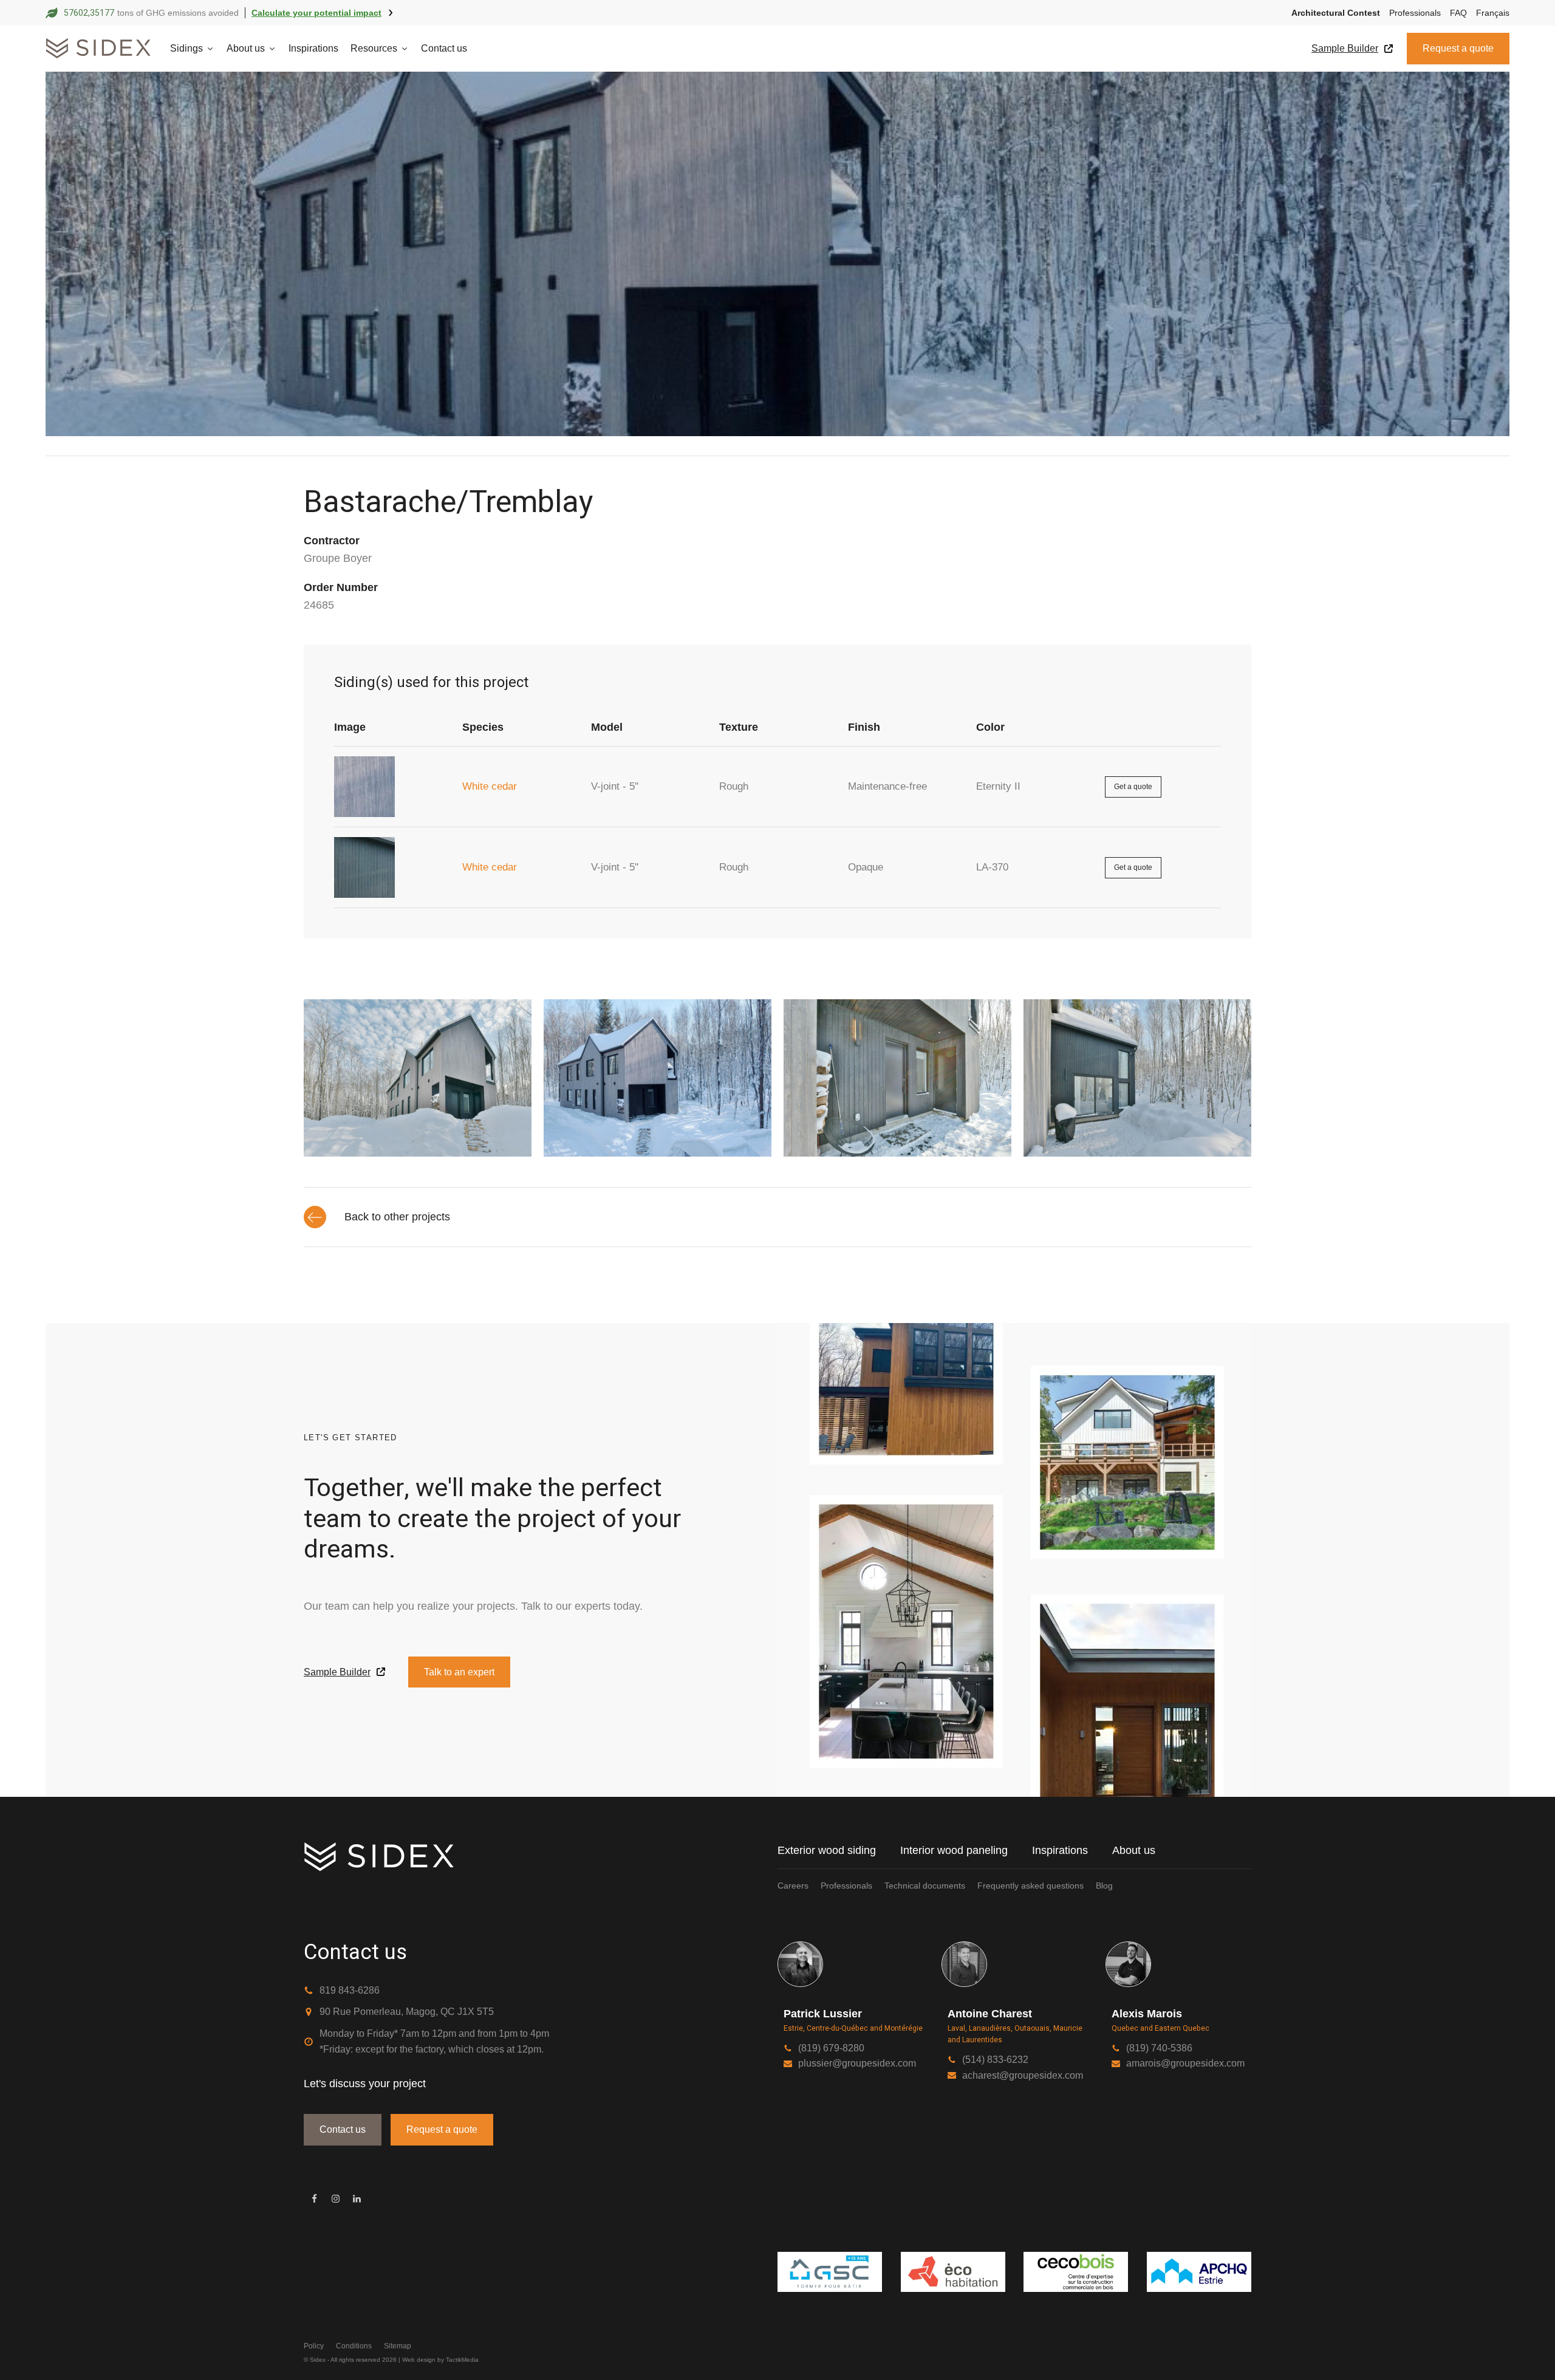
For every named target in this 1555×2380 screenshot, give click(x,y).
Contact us (444, 48)
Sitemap (398, 2346)
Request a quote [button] (1458, 48)
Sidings (186, 48)
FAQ (1458, 13)
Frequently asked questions (1030, 1886)
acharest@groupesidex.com (1023, 2075)
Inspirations (313, 48)
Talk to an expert (459, 1672)
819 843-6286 (350, 1990)
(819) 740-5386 (1159, 2048)
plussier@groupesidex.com (857, 2063)
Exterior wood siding (827, 1850)
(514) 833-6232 (995, 2060)
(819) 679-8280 (831, 2048)
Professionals (1415, 13)
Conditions (354, 2346)
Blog (1104, 1886)
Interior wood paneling (954, 1850)
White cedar (490, 786)
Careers (793, 1886)
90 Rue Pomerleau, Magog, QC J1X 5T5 (407, 2012)
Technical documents (925, 1886)
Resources (374, 48)
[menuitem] (1488, 13)
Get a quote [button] (1133, 787)
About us (246, 48)
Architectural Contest (1336, 13)
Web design (419, 2360)
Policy (314, 2346)
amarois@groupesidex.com (1185, 2063)
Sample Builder (1345, 48)
